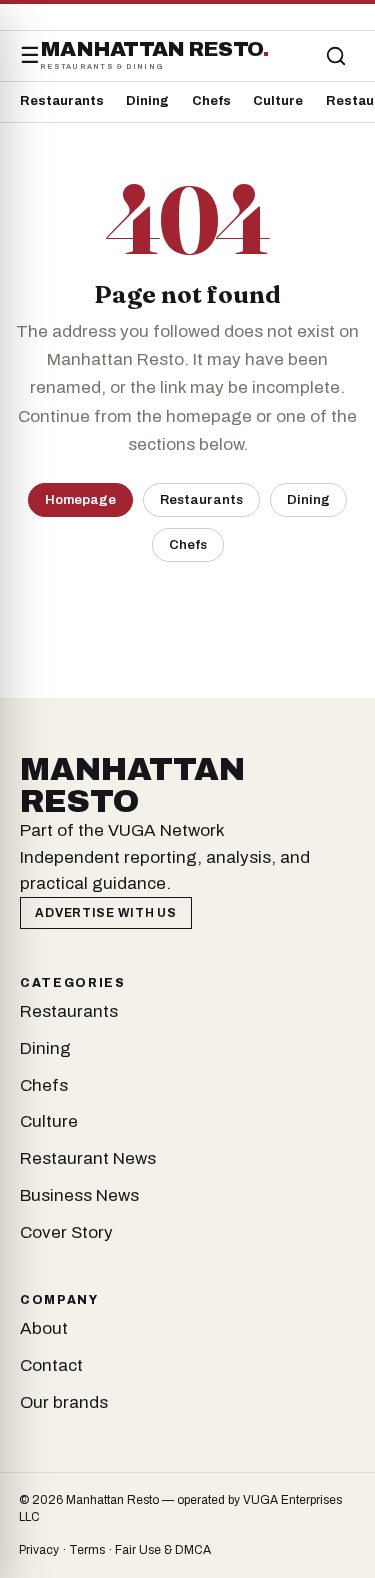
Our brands (64, 1402)
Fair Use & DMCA (163, 1550)
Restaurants (62, 101)
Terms (87, 1550)
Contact (51, 1365)
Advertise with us (105, 913)
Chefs (211, 101)
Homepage (80, 499)
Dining (147, 101)
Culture (278, 101)
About (44, 1328)
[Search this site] (336, 56)
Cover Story (66, 1232)
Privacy (39, 1550)
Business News (79, 1195)
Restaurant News (88, 1158)
